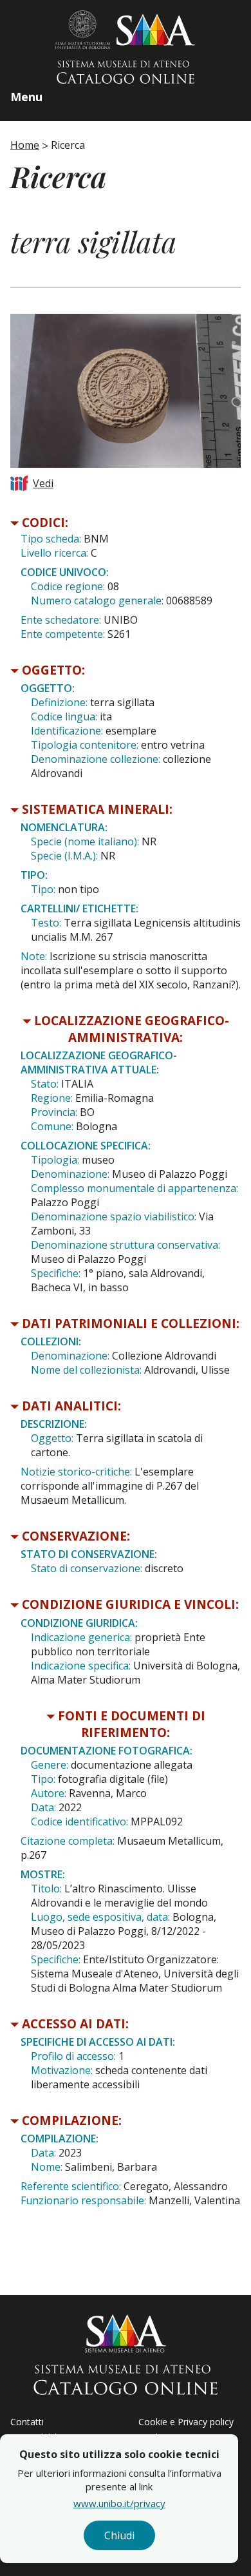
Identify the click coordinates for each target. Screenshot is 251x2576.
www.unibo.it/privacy (119, 2503)
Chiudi (119, 2535)
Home (25, 145)
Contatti (27, 2422)
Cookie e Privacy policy (186, 2422)
